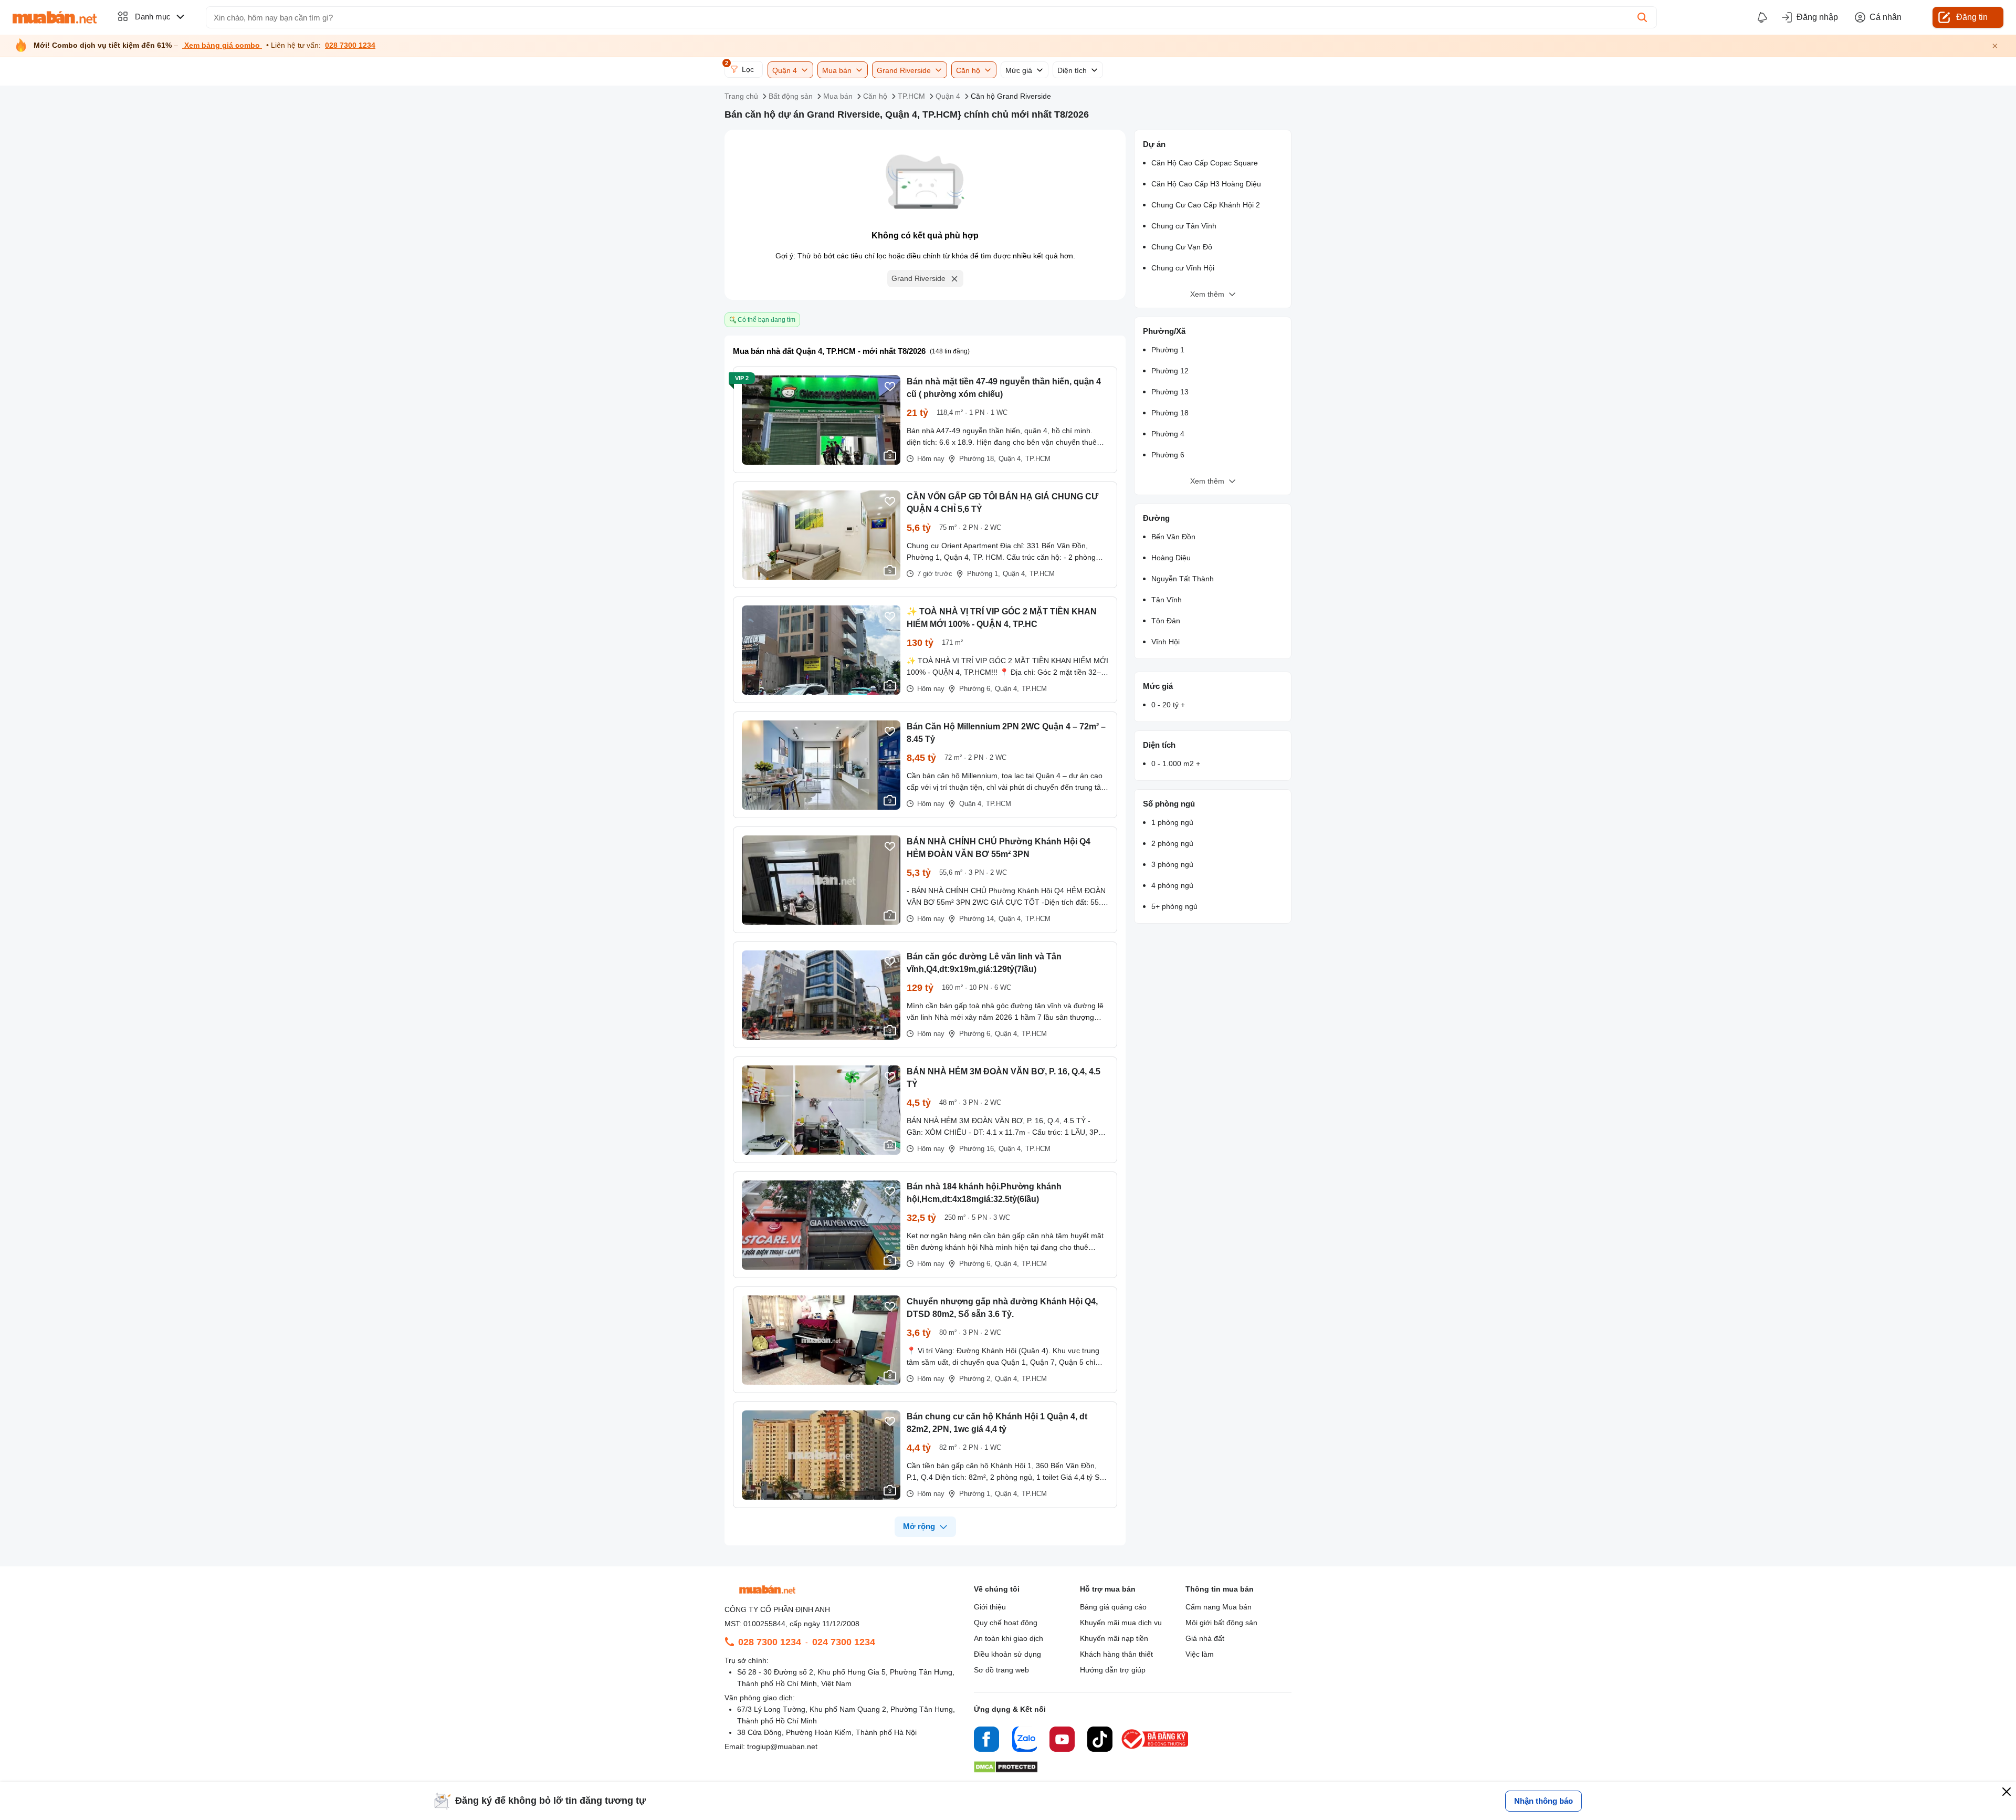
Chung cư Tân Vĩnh (1184, 226)
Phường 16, (978, 1149)
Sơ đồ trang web (1001, 1670)
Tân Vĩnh (1167, 600)
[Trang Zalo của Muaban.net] (1024, 1741)
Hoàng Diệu (1171, 558)
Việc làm (1200, 1654)
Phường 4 (1168, 434)
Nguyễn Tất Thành (1183, 579)
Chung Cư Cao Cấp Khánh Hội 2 (1206, 205)
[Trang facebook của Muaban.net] (986, 1741)
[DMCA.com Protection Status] (1006, 1770)
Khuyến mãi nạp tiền (1114, 1638)
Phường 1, (984, 574)
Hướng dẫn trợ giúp (1113, 1670)
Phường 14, (978, 919)
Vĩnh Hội (1165, 642)
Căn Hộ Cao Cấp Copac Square (1205, 163)
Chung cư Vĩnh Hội (1183, 268)
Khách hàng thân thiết (1116, 1654)
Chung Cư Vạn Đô (1182, 247)
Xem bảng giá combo (222, 45)
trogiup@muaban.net (782, 1746)
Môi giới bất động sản (1221, 1623)
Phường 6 (1168, 455)
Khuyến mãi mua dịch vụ (1121, 1623)
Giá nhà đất (1205, 1638)
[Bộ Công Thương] (1156, 1749)
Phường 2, (976, 1379)
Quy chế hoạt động (1006, 1623)
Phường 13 (1170, 392)
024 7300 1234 (844, 1642)
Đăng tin (1972, 17)
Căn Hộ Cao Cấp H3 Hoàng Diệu (1206, 184)
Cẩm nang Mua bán (1219, 1607)
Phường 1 (1168, 350)
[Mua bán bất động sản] (55, 17)
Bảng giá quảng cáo (1113, 1607)
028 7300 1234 (350, 45)
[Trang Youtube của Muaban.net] (1062, 1741)
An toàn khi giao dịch (1009, 1638)
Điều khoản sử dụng (1007, 1654)
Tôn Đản (1166, 621)
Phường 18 (1170, 413)
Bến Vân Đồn (1173, 537)
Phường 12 (1170, 371)
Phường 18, (978, 459)
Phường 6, (976, 689)
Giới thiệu (990, 1607)
